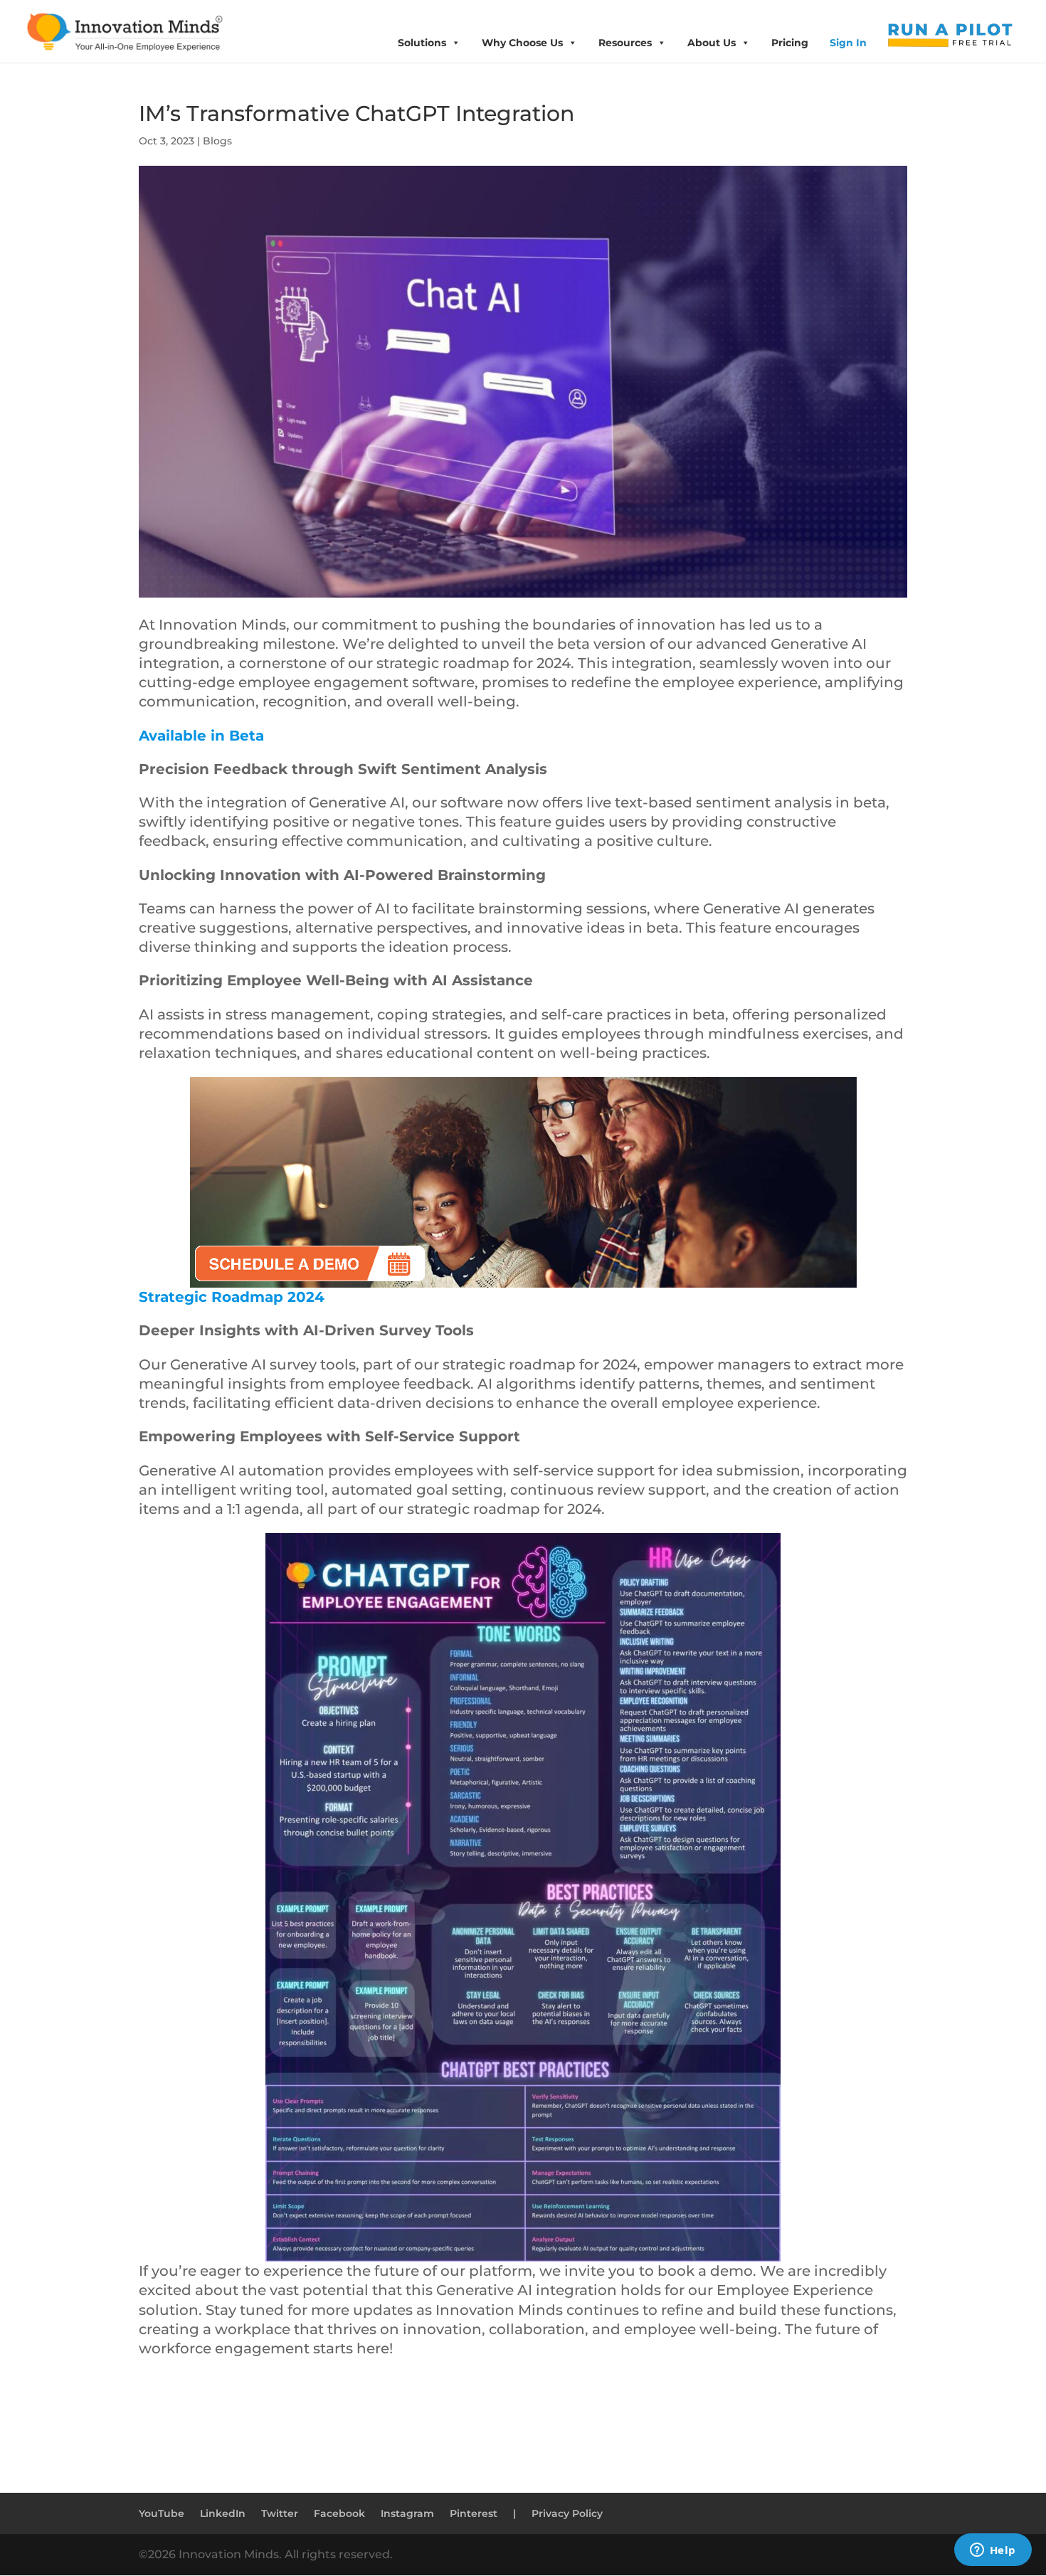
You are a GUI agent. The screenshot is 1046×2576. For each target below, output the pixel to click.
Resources (625, 43)
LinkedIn (223, 2513)
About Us (712, 43)
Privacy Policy (567, 2513)
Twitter (280, 2513)
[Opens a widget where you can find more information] (993, 2551)
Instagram (407, 2513)
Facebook (339, 2513)
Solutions (422, 43)
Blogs (217, 141)
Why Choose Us (522, 43)
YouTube (162, 2513)
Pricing (790, 43)
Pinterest (474, 2513)
